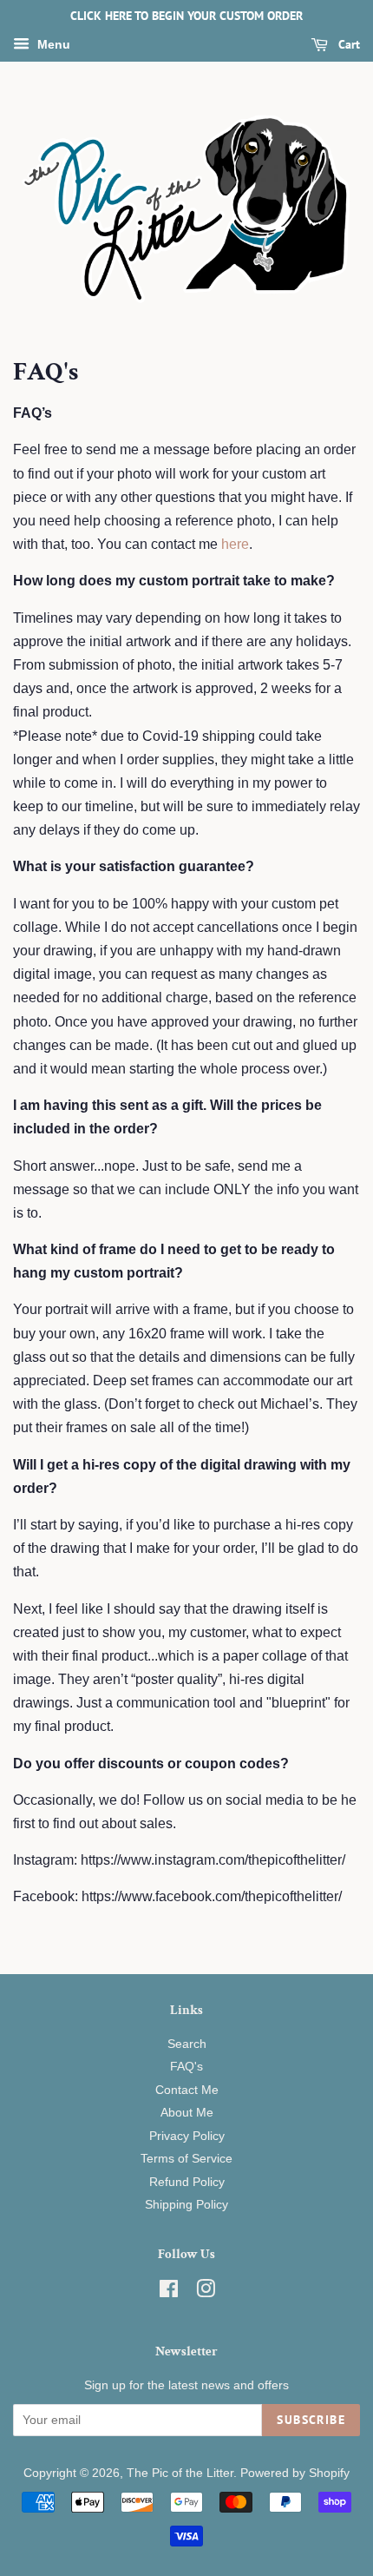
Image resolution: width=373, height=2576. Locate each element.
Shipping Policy (186, 2205)
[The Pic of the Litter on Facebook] (169, 2292)
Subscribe (311, 2420)
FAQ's (186, 2067)
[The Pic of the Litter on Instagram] (206, 2292)
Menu (52, 44)
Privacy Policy (187, 2136)
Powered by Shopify (295, 2473)
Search (187, 2044)
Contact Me (187, 2090)
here (235, 544)
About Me (187, 2113)
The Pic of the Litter (180, 2473)
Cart (347, 44)
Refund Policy (187, 2182)
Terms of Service (186, 2159)
